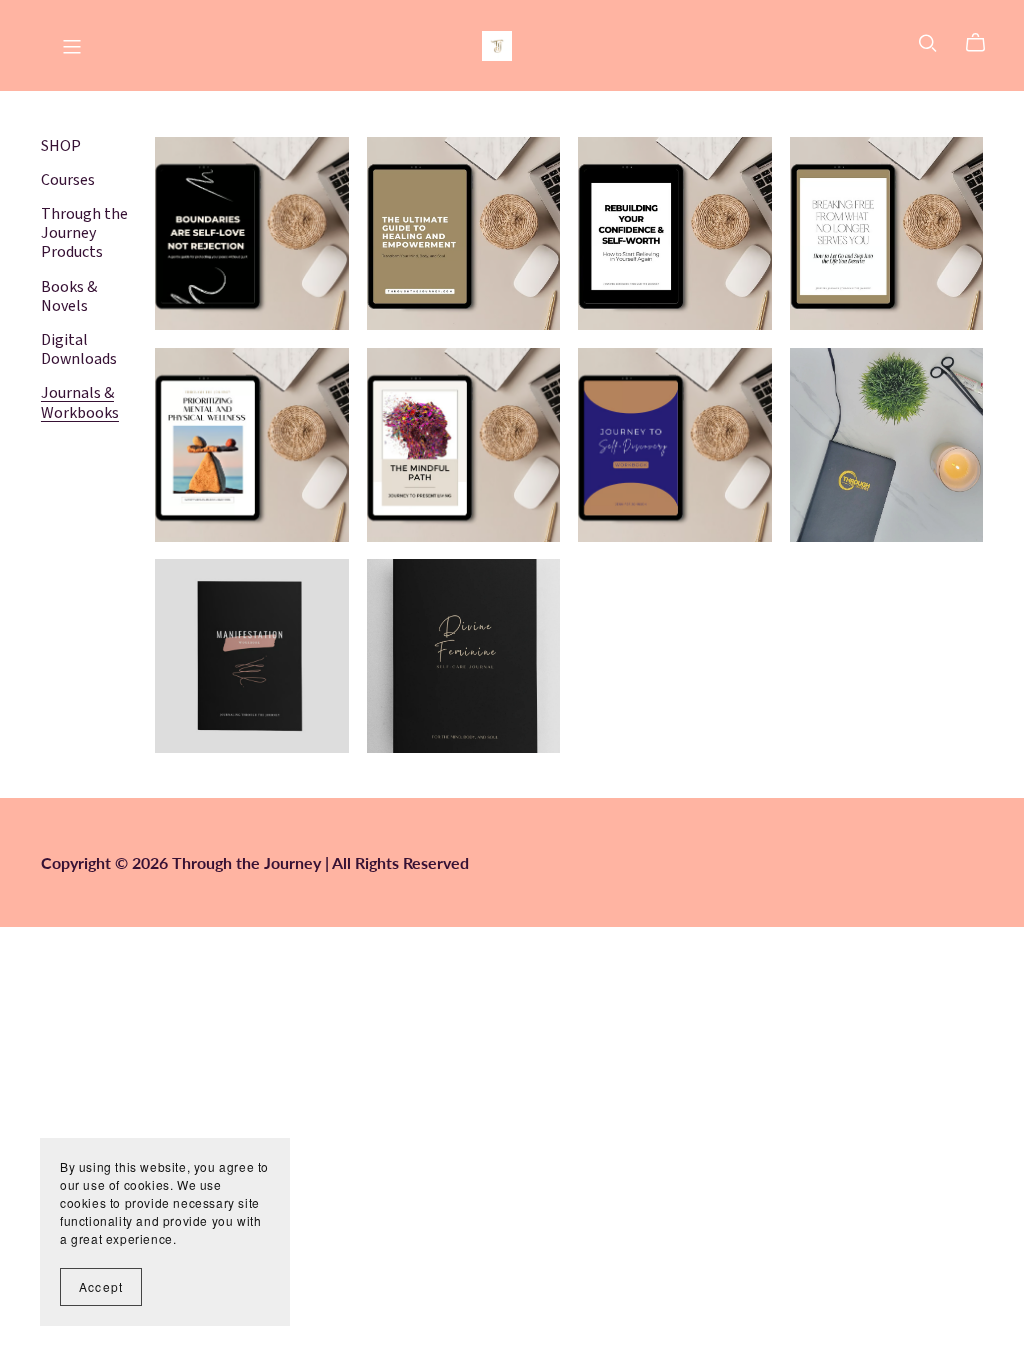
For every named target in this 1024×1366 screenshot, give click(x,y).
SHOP (61, 146)
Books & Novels (69, 296)
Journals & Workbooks (80, 402)
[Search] (928, 42)
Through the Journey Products (84, 233)
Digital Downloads (79, 349)
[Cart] (983, 43)
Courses (68, 180)
